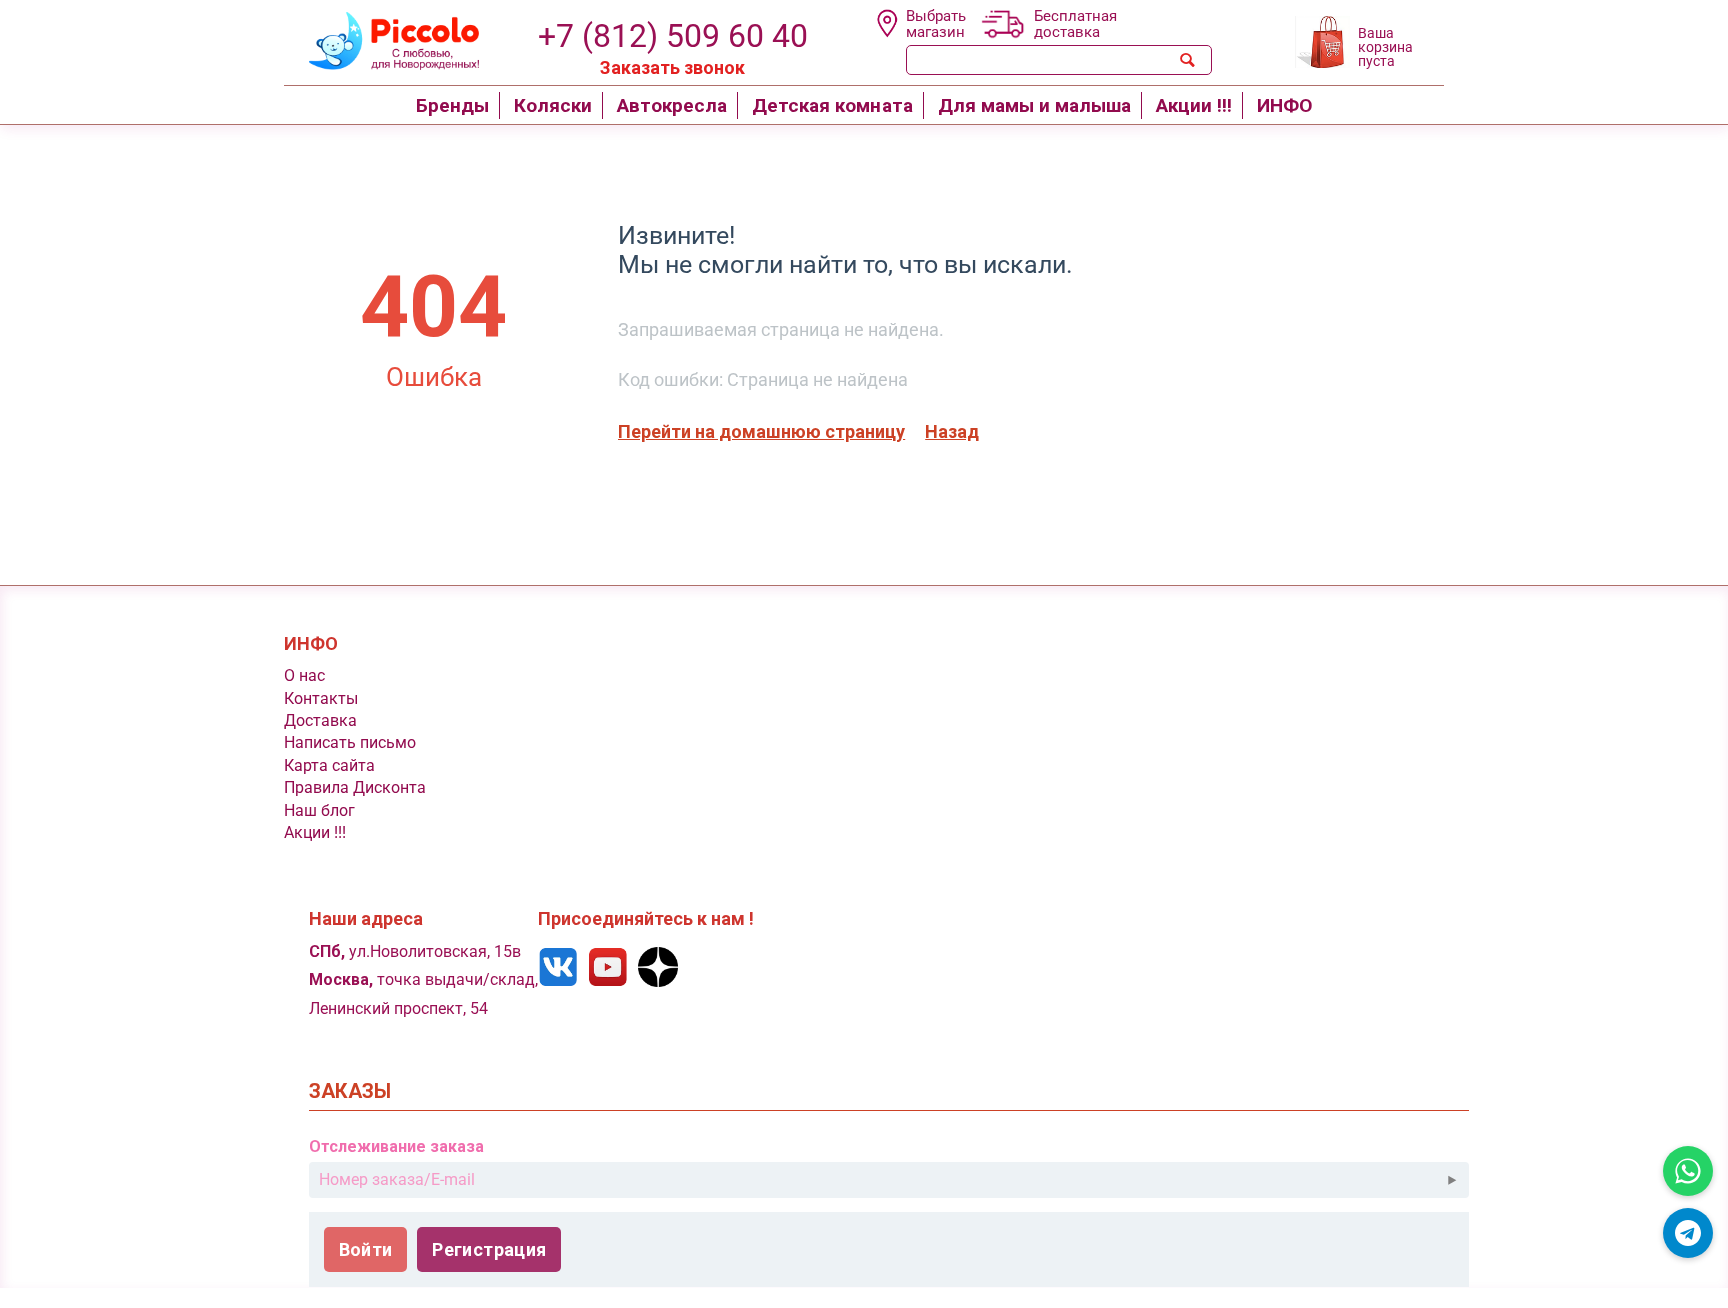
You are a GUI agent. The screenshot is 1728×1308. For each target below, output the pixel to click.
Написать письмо (350, 742)
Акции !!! (315, 832)
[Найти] (1188, 60)
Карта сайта (329, 765)
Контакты (321, 698)
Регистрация (489, 1249)
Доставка (320, 720)
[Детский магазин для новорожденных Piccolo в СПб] (381, 38)
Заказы (350, 1091)
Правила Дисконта (355, 787)
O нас (304, 675)
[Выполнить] (1452, 1180)
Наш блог (319, 810)
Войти (366, 1249)
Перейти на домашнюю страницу (761, 431)
